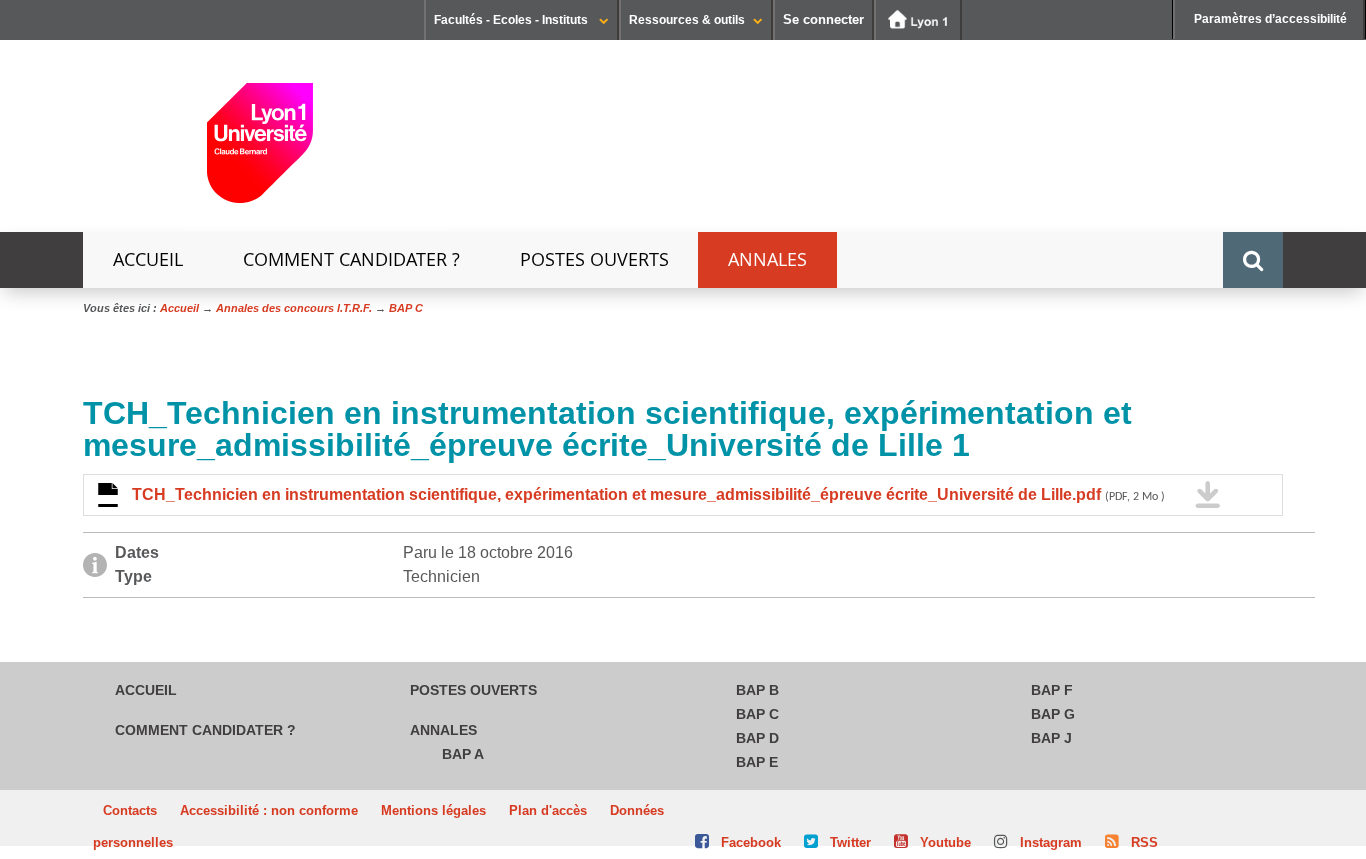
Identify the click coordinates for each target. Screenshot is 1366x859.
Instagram (1051, 842)
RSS (1144, 842)
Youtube (945, 842)
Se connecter (823, 19)
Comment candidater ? (351, 259)
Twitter (850, 842)
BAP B (757, 690)
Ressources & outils (687, 20)
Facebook (751, 842)
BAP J (1051, 738)
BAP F (1052, 690)
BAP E (757, 762)
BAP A (463, 754)
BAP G (1053, 714)
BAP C (757, 714)
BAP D (757, 738)
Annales (767, 259)
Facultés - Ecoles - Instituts (512, 20)
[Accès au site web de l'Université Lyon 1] (918, 20)
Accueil (148, 259)
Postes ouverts (594, 259)
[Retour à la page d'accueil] (260, 150)
